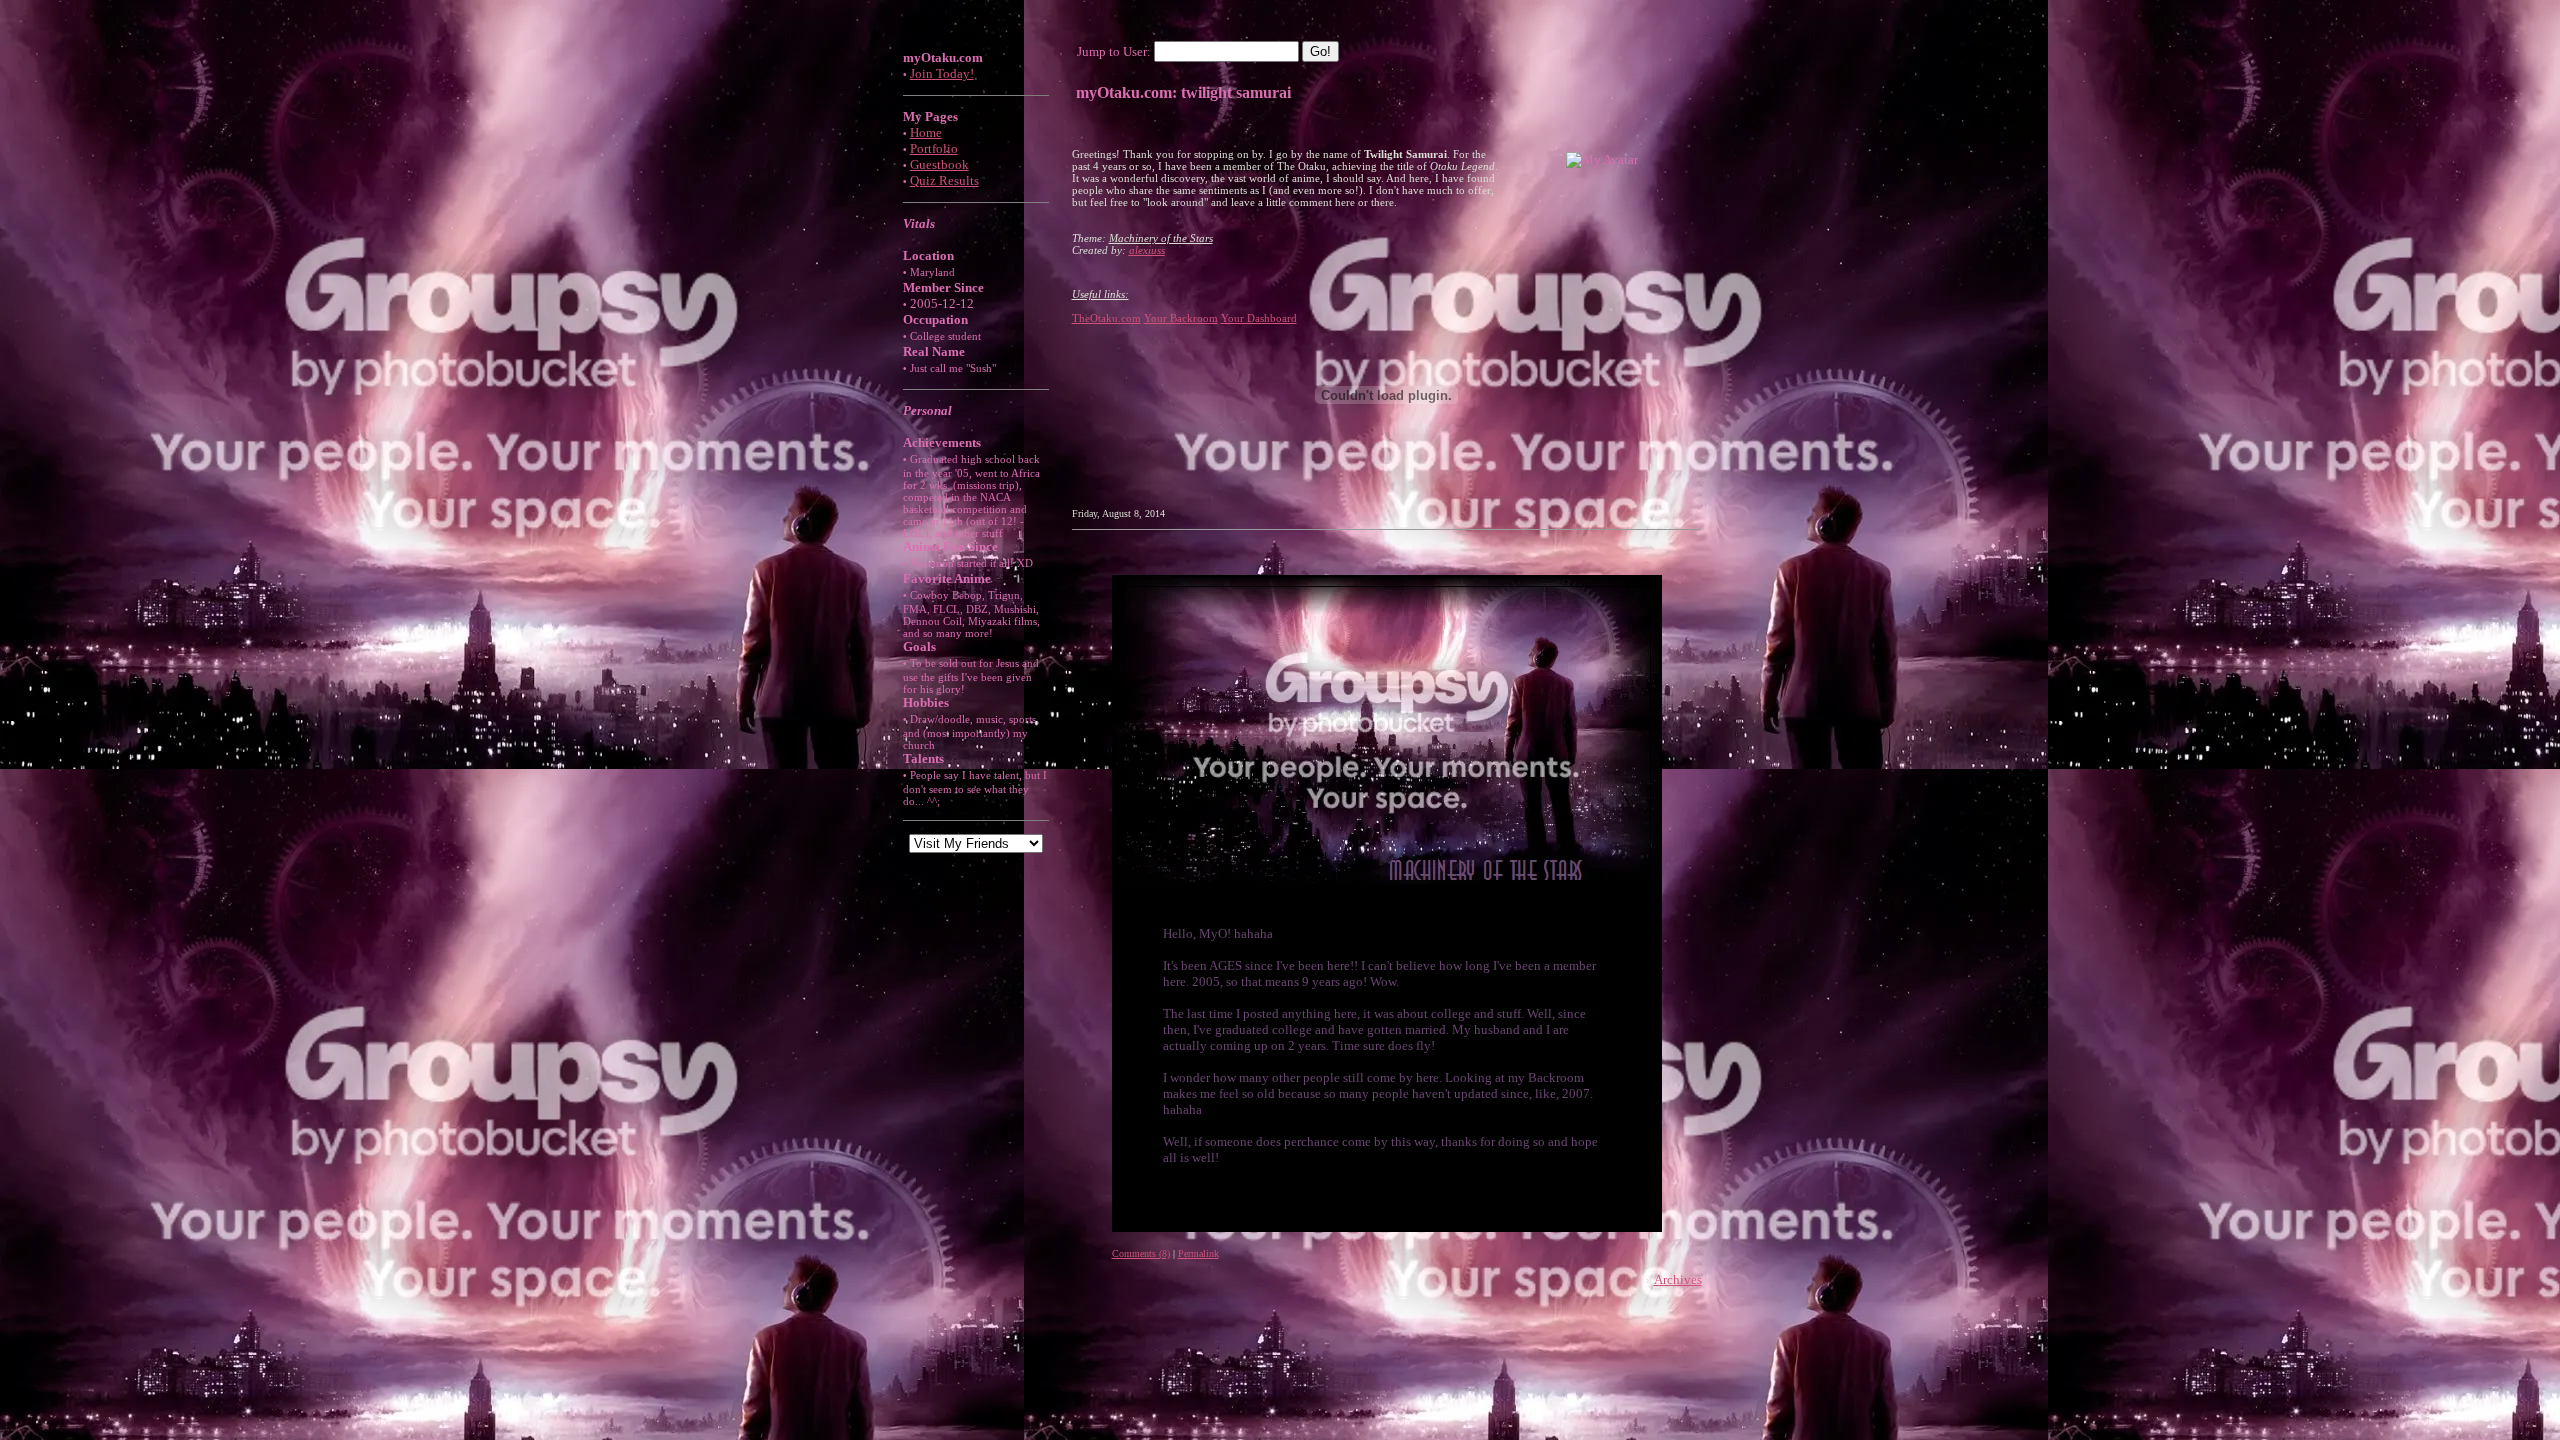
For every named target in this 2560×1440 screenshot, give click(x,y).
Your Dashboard (1259, 318)
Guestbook (939, 164)
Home (926, 132)
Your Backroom (1181, 318)
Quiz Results (944, 180)
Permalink (1198, 1253)
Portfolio (934, 148)
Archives (1678, 1279)
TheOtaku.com (1106, 318)
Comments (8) (1141, 1253)
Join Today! (942, 73)
